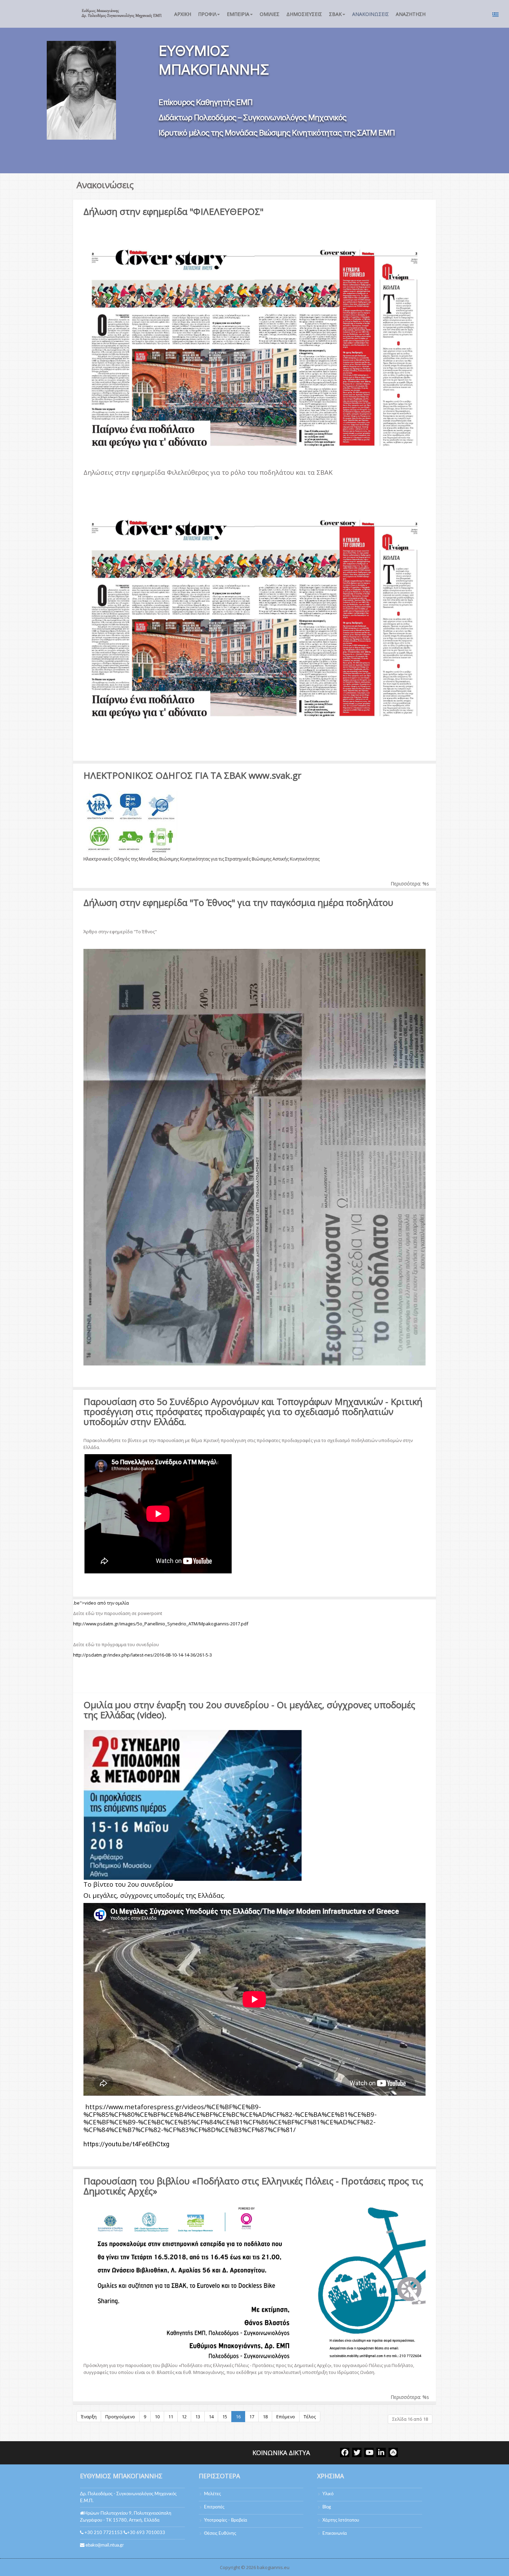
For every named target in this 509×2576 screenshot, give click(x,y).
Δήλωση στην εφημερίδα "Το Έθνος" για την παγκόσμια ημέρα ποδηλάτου (238, 902)
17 (252, 2417)
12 (184, 2417)
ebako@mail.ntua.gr (105, 2545)
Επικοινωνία (335, 2534)
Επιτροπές (214, 2507)
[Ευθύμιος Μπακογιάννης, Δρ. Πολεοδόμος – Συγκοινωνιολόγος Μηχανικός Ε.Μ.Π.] (121, 13)
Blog (327, 2507)
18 (265, 2417)
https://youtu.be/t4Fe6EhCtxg (126, 2144)
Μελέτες (212, 2494)
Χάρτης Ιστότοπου (341, 2520)
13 (198, 2417)
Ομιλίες (270, 14)
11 (171, 2417)
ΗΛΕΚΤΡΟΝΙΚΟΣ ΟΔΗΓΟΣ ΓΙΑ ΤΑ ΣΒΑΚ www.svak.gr (192, 775)
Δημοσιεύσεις (304, 14)
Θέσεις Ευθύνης (220, 2534)
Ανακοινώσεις (370, 14)
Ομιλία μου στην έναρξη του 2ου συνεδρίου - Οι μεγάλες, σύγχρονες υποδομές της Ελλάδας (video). (249, 1710)
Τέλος (310, 2417)
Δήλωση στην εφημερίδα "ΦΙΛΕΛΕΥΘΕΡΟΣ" (173, 211)
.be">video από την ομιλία (101, 1603)
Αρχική (183, 14)
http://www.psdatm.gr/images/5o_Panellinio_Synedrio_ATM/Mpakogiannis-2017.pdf (161, 1624)
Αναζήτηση (411, 14)
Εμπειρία (238, 14)
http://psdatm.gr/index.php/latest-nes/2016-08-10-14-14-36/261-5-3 (142, 1655)
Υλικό (328, 2494)
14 (211, 2417)
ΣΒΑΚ (335, 14)
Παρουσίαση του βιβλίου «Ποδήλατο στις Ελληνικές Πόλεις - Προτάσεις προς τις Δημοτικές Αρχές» (253, 2186)
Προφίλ (207, 14)
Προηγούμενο (120, 2417)
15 (225, 2417)
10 (157, 2417)
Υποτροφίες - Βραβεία (226, 2520)
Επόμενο (286, 2417)
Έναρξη (89, 2417)
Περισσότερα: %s (410, 884)
